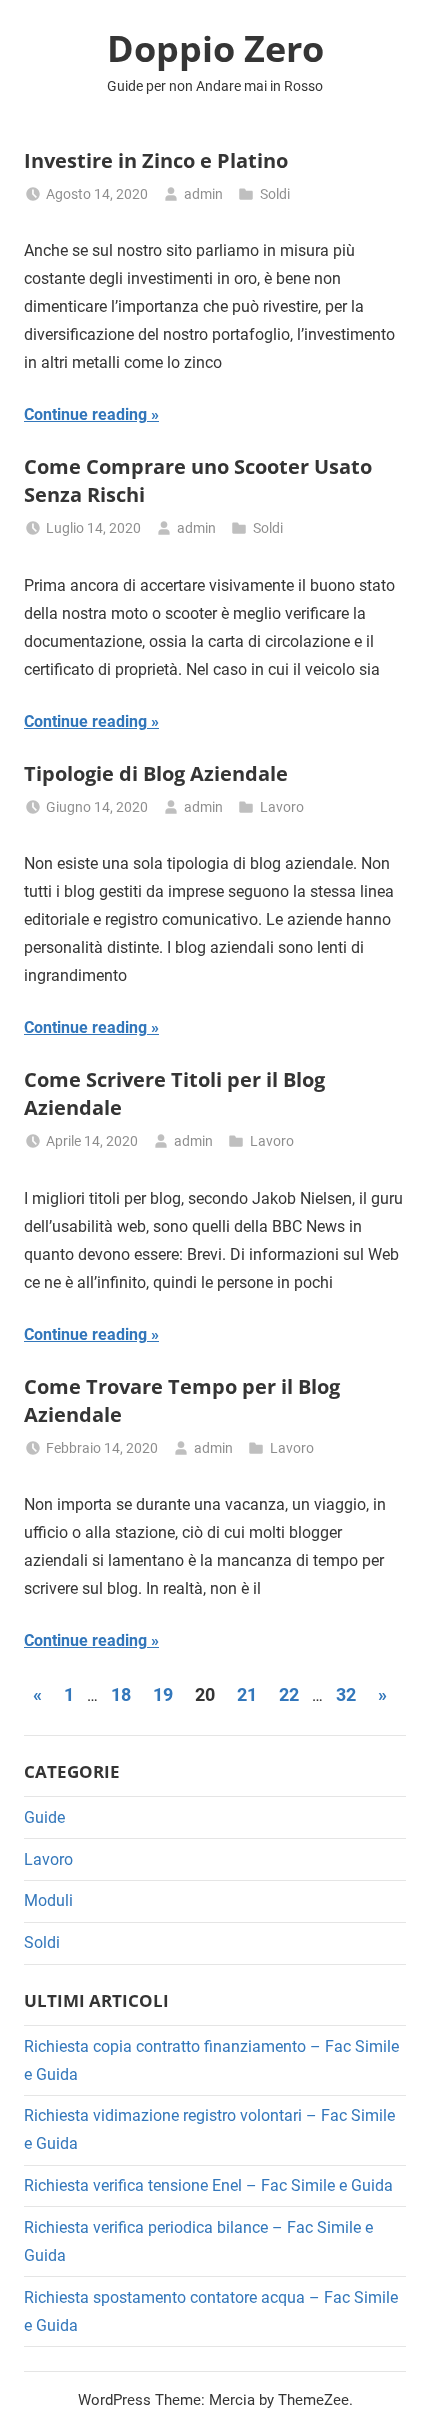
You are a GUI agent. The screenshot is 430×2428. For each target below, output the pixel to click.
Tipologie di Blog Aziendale (156, 773)
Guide (44, 1817)
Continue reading (85, 414)
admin (203, 194)
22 (289, 1694)
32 (346, 1694)
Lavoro (282, 807)
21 (247, 1694)
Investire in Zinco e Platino (156, 160)
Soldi (275, 194)
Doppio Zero (215, 48)
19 (163, 1694)
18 (121, 1694)
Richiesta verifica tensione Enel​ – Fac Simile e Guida (208, 2185)
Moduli (48, 1900)
